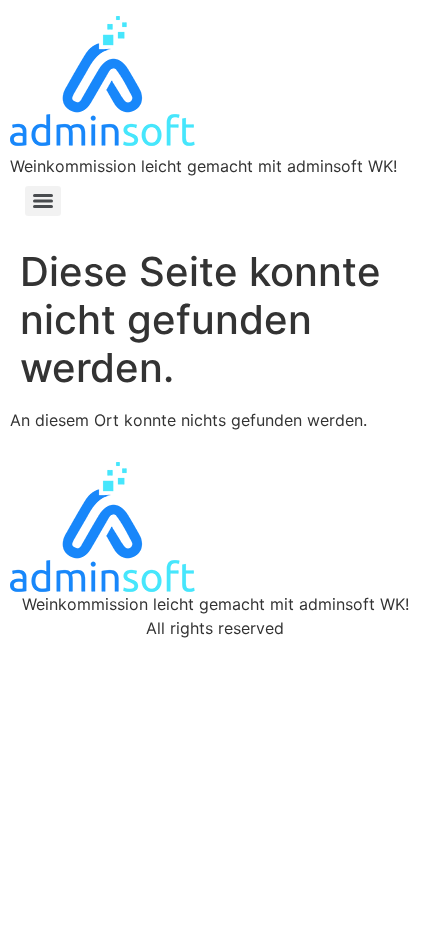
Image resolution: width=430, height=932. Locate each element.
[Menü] (43, 201)
